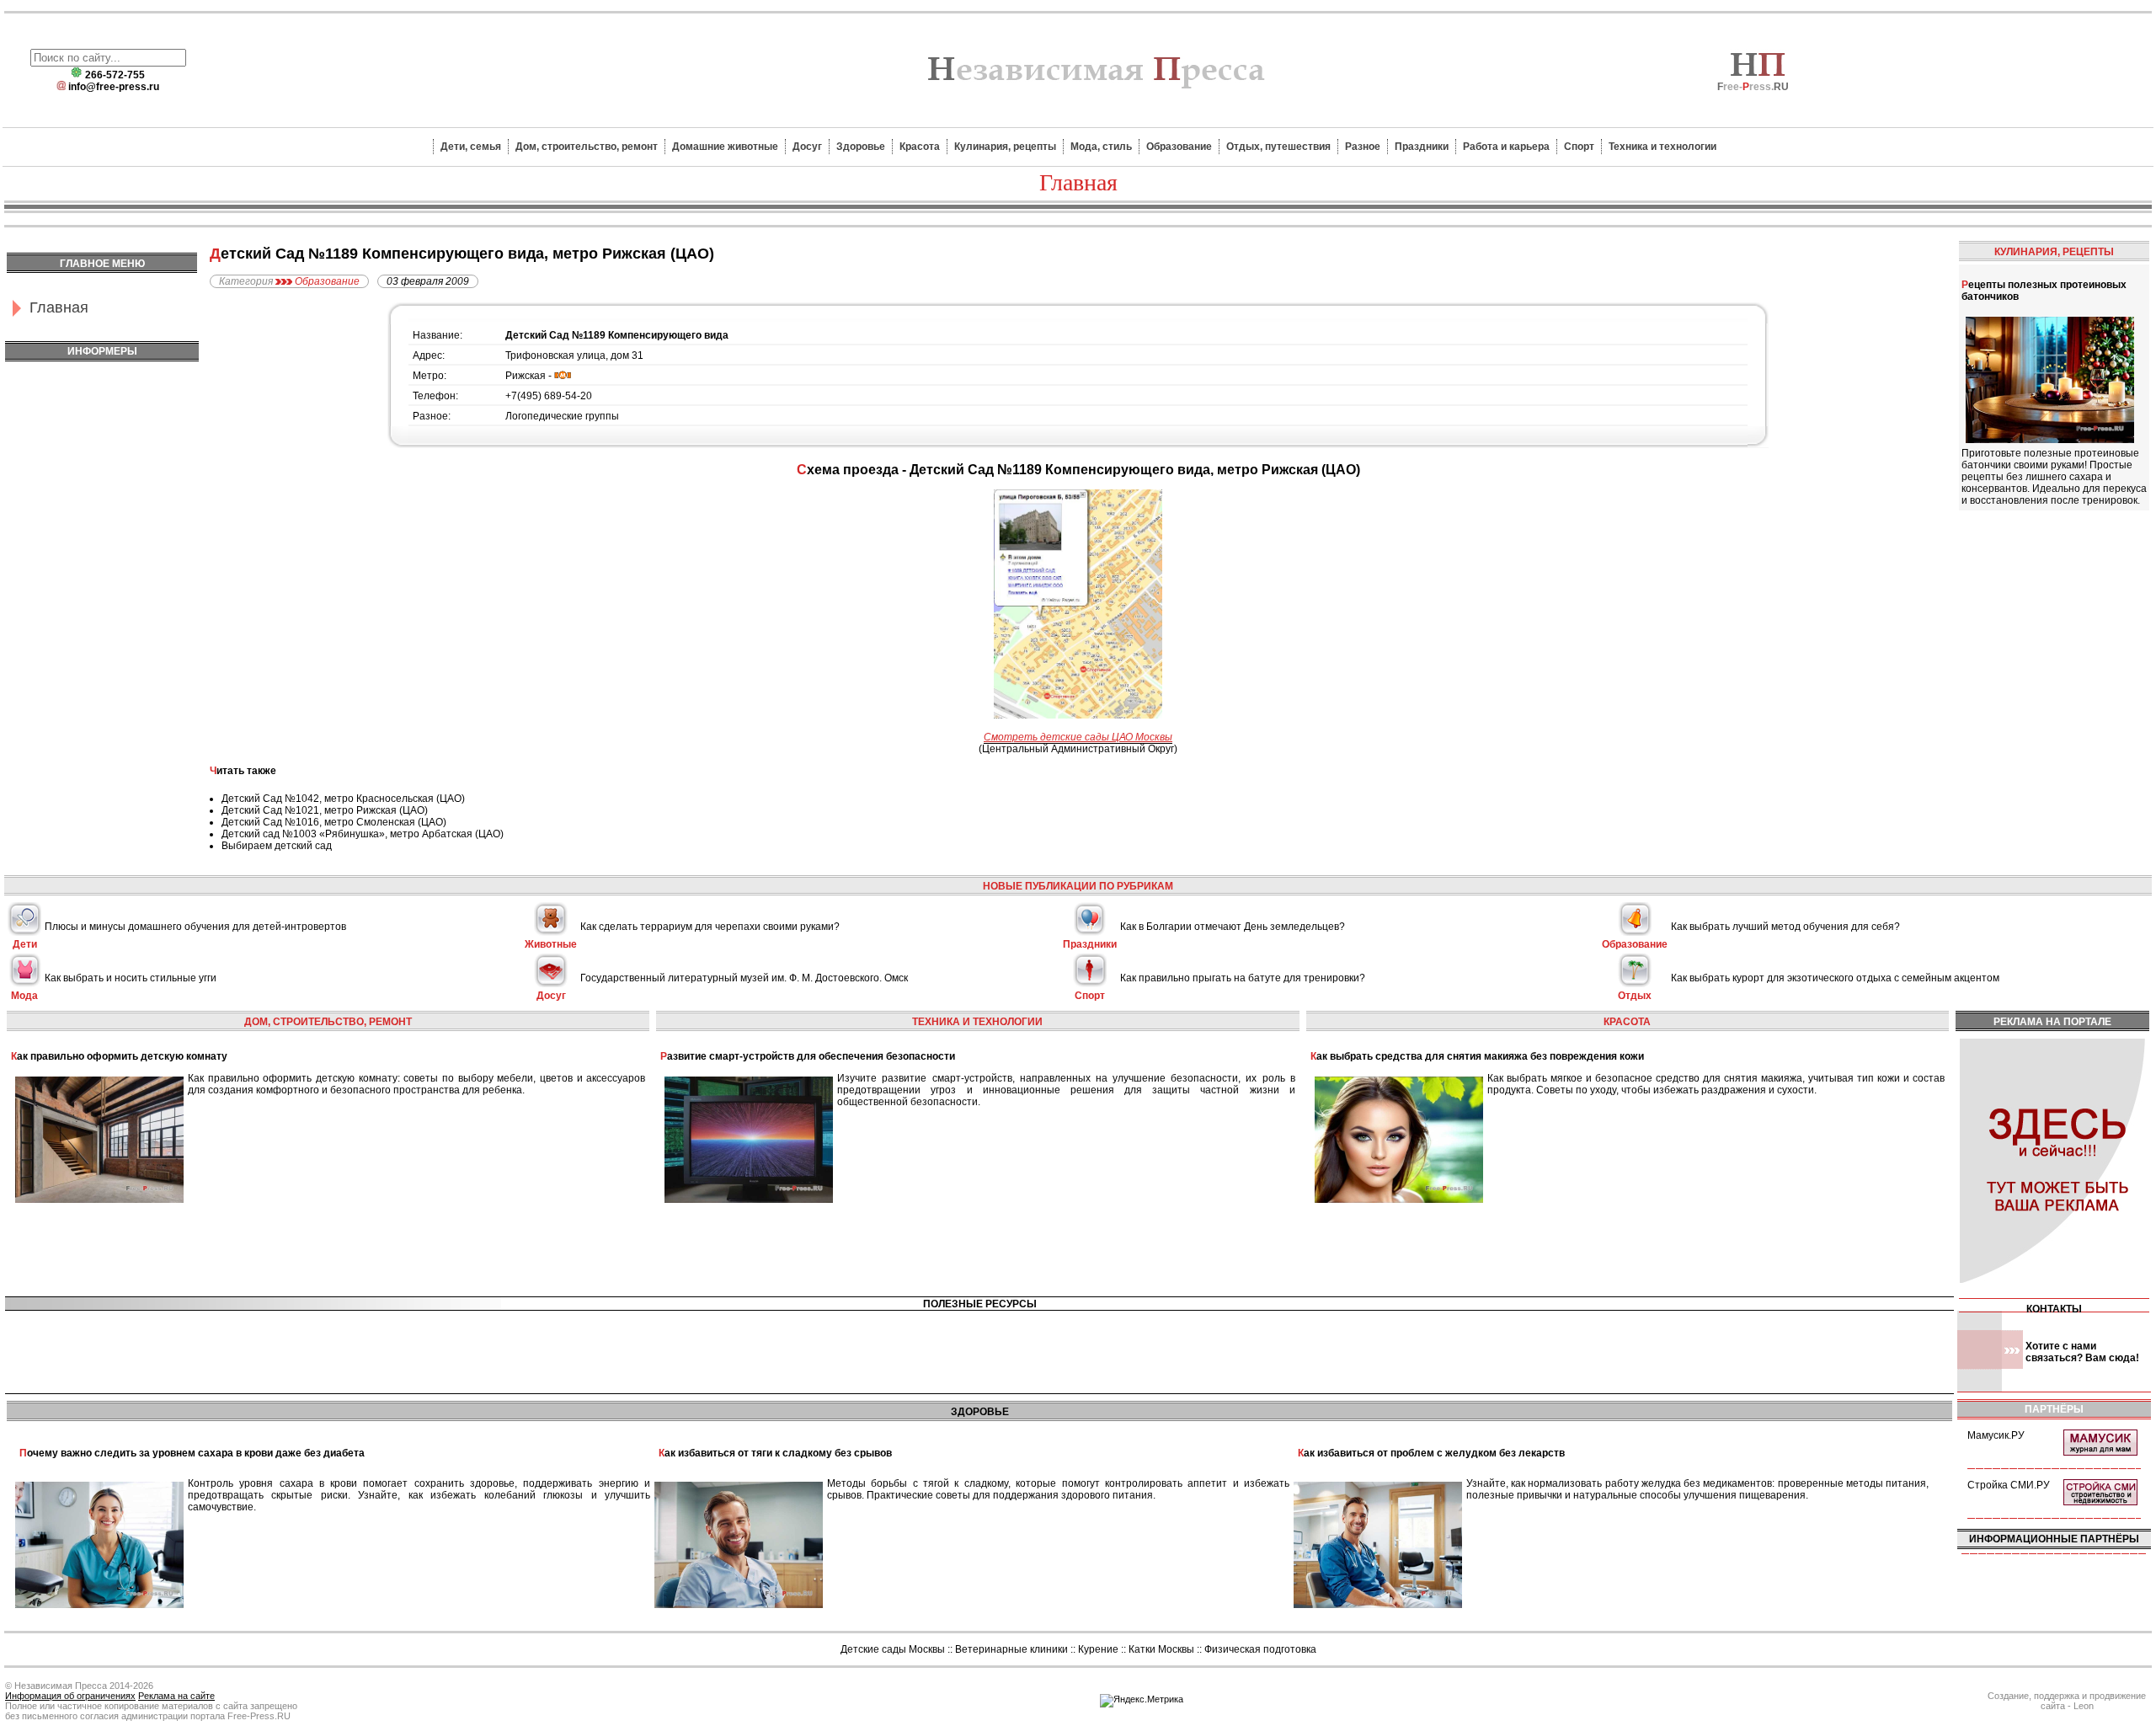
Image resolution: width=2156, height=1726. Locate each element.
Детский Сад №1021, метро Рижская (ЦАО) (325, 810)
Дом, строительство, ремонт (587, 147)
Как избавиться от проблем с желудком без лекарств (1431, 1453)
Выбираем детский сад (277, 846)
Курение (1098, 1649)
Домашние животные (725, 147)
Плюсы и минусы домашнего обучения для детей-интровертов (195, 927)
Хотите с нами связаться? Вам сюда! (2082, 1352)
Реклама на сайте (176, 1696)
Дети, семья (471, 147)
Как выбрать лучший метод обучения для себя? (1785, 927)
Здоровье (861, 147)
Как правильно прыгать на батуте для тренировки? (1243, 978)
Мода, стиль (1101, 147)
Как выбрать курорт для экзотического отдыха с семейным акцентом (1835, 978)
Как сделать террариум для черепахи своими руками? (710, 927)
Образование (1179, 147)
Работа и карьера (1506, 147)
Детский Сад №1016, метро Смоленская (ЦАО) (334, 822)
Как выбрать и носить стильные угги (131, 978)
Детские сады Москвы (893, 1649)
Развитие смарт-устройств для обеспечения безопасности (808, 1056)
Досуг (807, 147)
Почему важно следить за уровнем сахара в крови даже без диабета (192, 1453)
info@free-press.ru (114, 87)
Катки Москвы (1161, 1649)
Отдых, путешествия (1278, 147)
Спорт (1579, 147)
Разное (1363, 147)
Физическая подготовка (1260, 1649)
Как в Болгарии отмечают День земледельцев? (1233, 927)
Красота (920, 147)
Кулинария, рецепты (1005, 147)
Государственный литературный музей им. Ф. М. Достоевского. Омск (744, 978)
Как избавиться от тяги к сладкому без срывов (775, 1453)
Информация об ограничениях (70, 1696)
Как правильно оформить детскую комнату (119, 1056)
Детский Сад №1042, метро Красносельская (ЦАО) (343, 799)
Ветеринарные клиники (1011, 1649)
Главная (59, 307)
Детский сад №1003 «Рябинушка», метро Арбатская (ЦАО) (363, 834)
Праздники (1422, 147)
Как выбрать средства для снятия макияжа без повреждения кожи (1477, 1056)
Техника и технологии (1662, 147)
